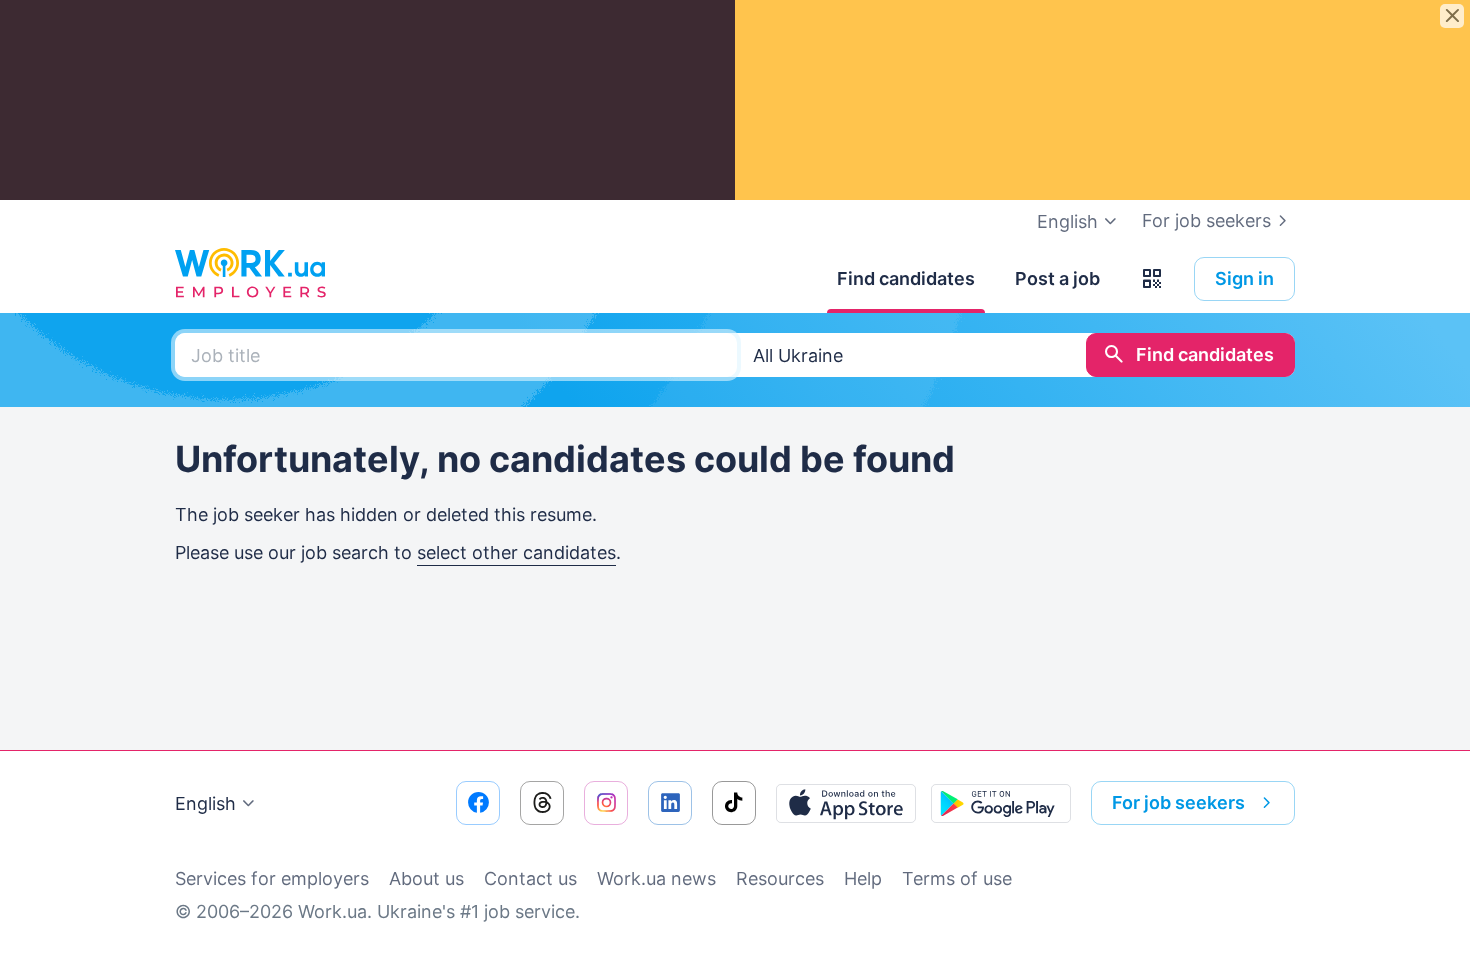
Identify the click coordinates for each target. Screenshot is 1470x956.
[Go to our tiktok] (734, 803)
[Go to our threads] (542, 803)
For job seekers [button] (1178, 802)
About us (426, 878)
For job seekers (1206, 220)
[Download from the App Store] (846, 803)
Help (863, 878)
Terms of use (957, 878)
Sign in (1244, 278)
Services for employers (272, 878)
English (205, 803)
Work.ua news (656, 878)
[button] (1152, 279)
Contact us (530, 878)
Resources (780, 878)
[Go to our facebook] (478, 803)
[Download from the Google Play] (1001, 803)
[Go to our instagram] (606, 803)
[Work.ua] (250, 274)
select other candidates (516, 552)
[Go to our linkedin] (670, 803)
